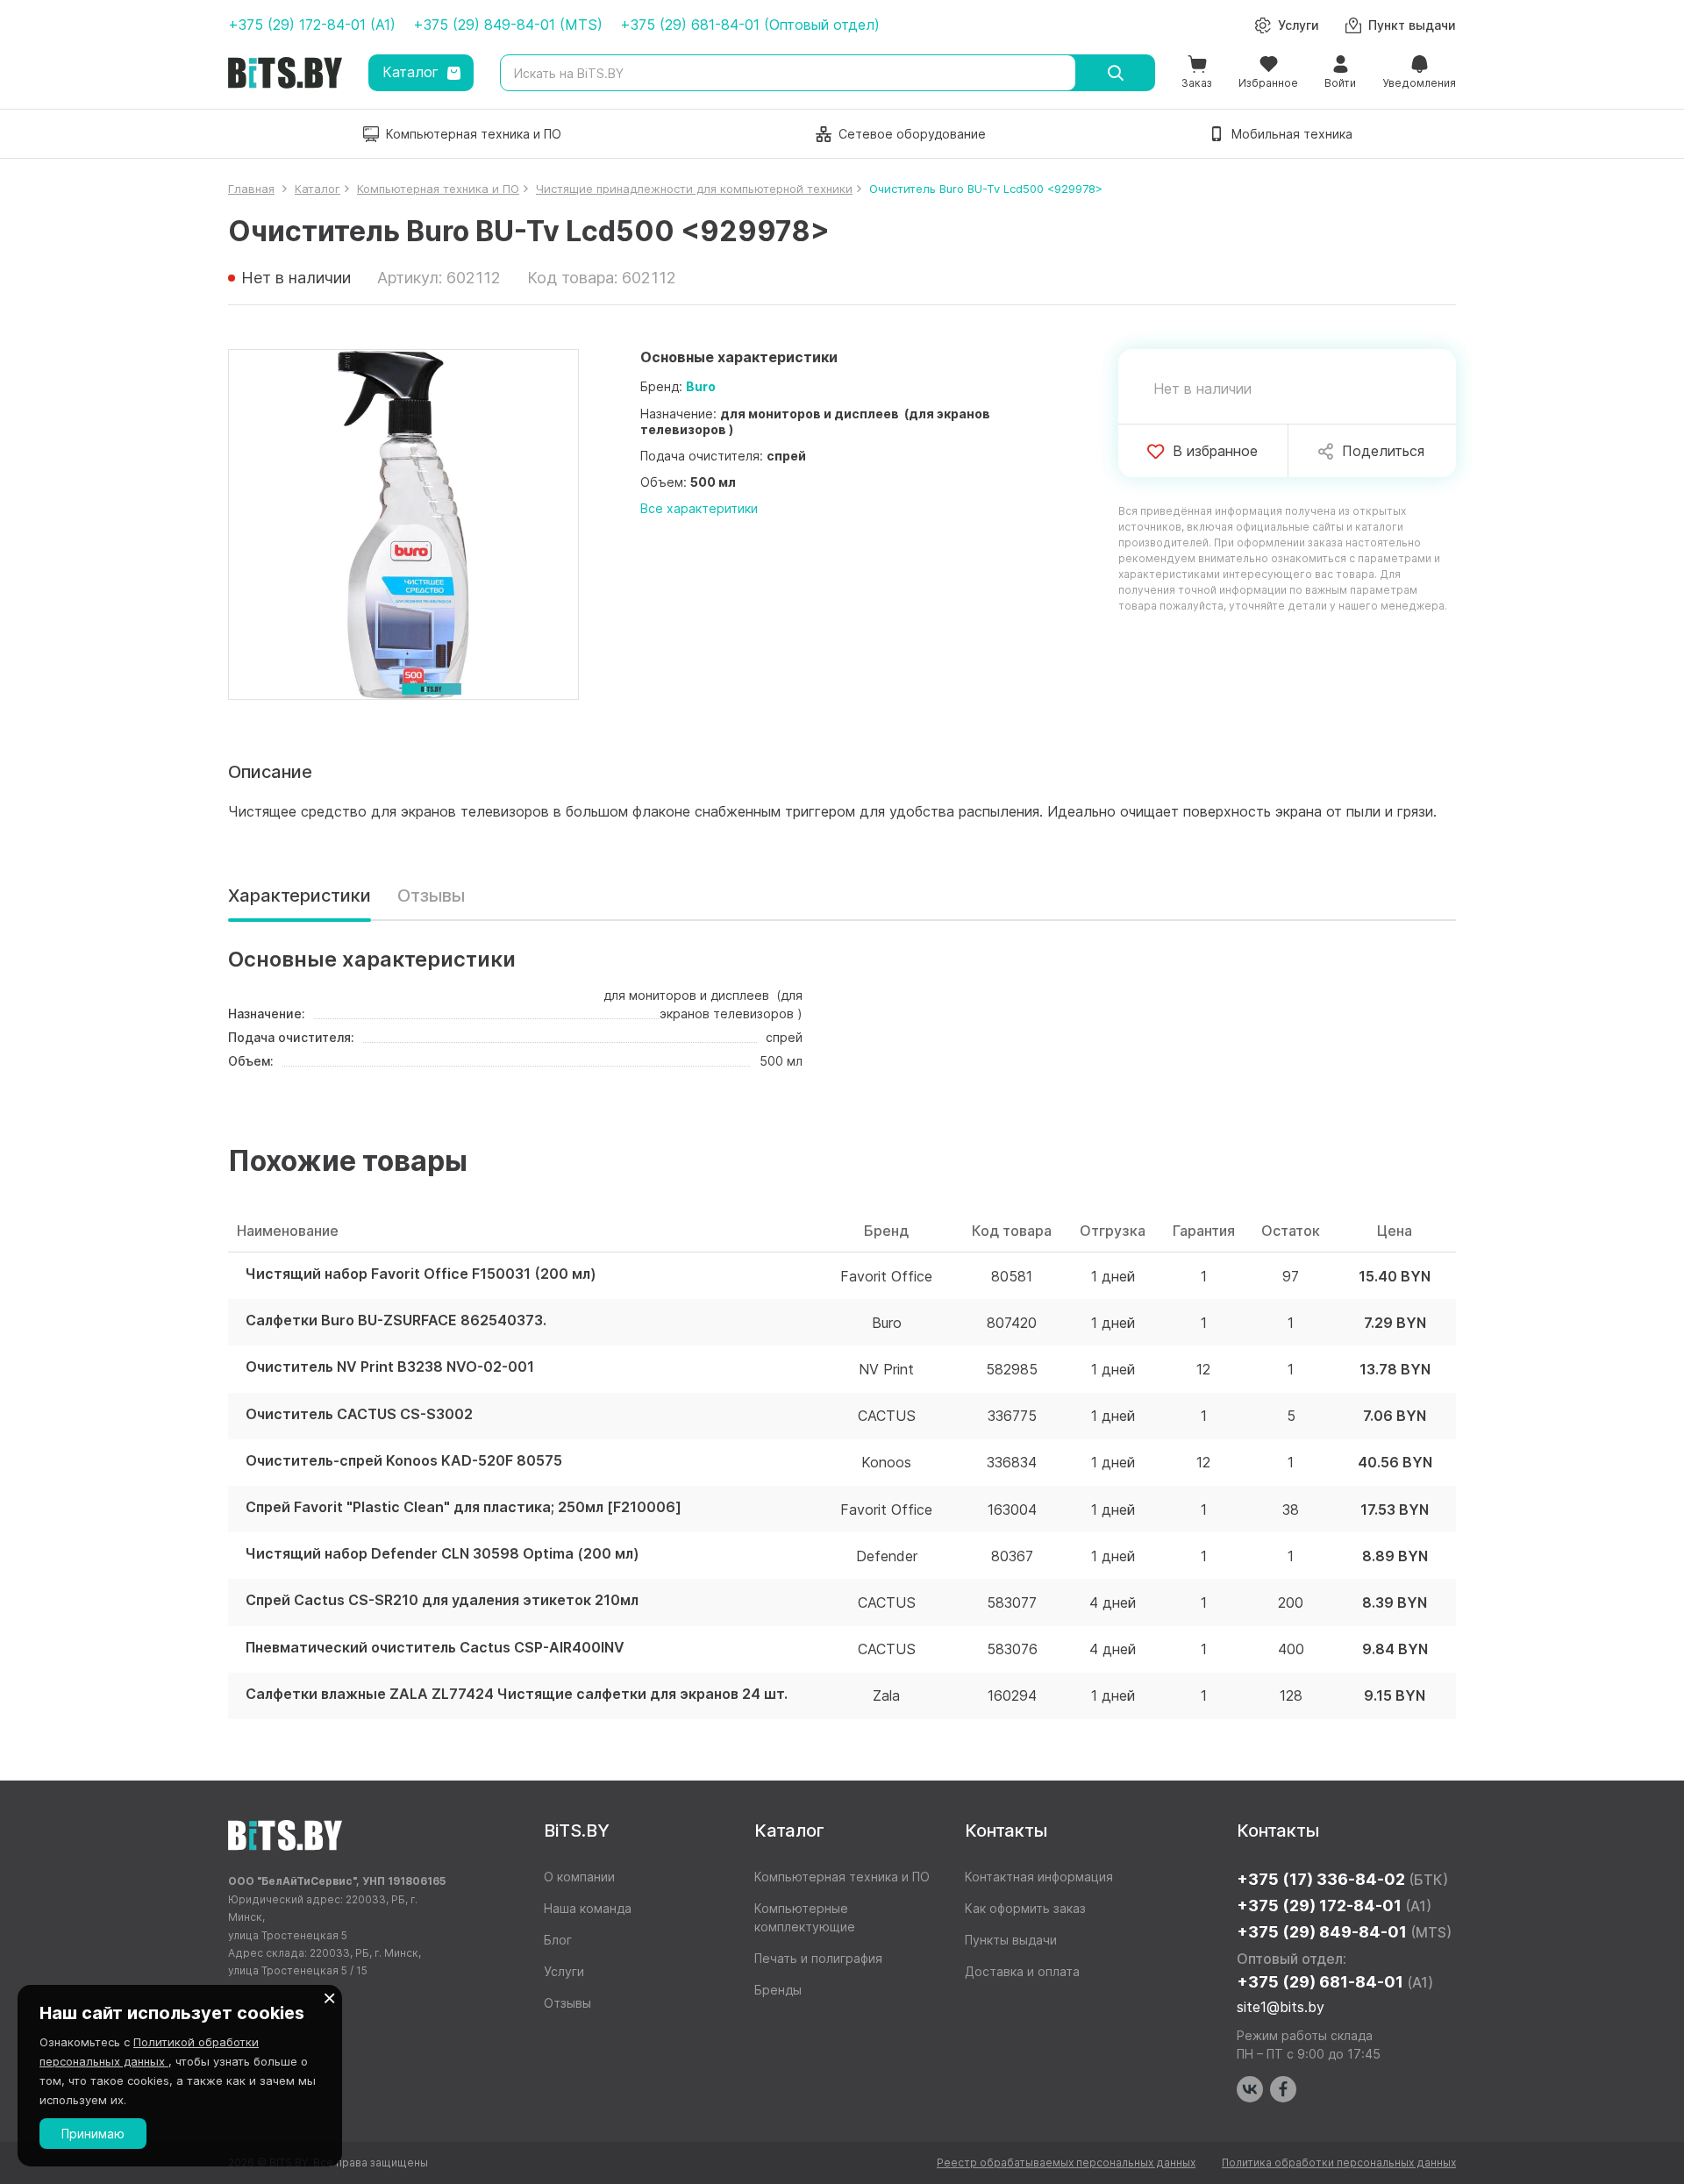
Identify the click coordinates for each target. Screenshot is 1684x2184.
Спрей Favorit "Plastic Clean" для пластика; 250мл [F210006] (464, 1507)
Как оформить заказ (1025, 1908)
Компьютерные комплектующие (805, 1917)
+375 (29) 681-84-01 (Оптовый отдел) (750, 25)
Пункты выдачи (1011, 1940)
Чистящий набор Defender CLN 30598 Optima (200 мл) (442, 1554)
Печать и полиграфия (818, 1958)
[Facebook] (1283, 2089)
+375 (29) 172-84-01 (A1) (312, 25)
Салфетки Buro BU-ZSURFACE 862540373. (396, 1320)
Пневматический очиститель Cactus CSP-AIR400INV (435, 1648)
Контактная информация (1039, 1877)
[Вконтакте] (1250, 2089)
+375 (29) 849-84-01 (1344, 1932)
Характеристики (300, 896)
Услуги (564, 1971)
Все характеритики (699, 508)
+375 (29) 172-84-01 (1334, 1906)
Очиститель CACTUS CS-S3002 (359, 1414)
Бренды (778, 1990)
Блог (558, 1940)
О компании (579, 1877)
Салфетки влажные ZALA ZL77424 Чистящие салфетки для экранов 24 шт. (517, 1694)
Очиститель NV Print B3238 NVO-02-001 (390, 1367)
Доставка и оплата (1022, 1971)
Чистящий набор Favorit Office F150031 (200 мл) (421, 1274)
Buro (701, 386)
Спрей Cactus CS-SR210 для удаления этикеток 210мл (442, 1600)
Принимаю (93, 2134)
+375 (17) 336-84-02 (1342, 1879)
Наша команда (588, 1908)
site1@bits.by (1281, 2007)
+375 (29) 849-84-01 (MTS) (508, 25)
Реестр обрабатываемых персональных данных (1066, 2163)
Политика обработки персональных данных (1339, 2163)
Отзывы (431, 896)
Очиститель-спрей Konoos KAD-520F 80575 (404, 1461)
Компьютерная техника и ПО (842, 1877)
